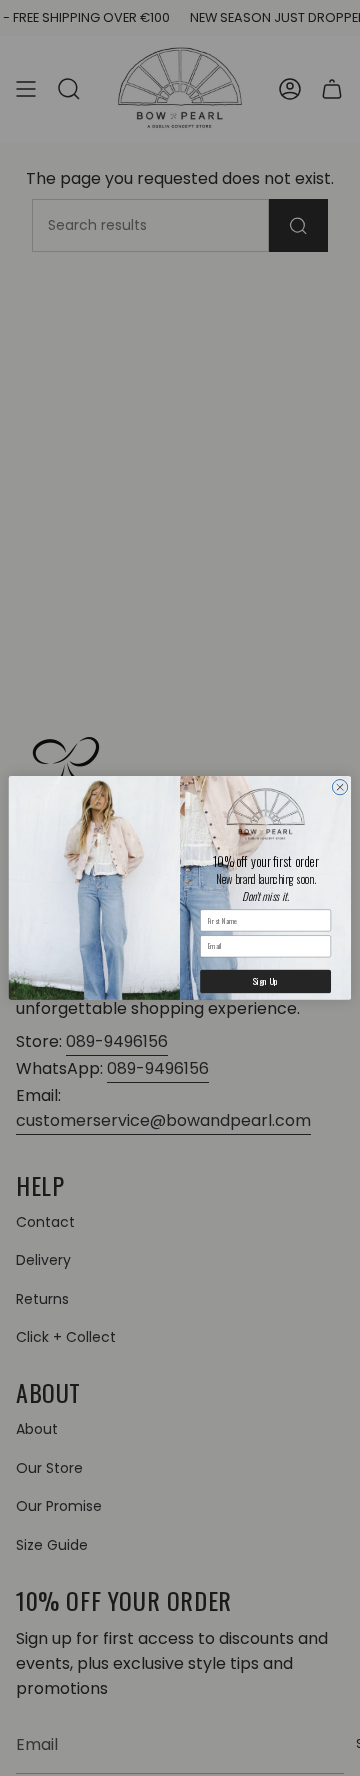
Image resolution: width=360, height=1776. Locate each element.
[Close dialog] (339, 787)
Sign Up (265, 981)
